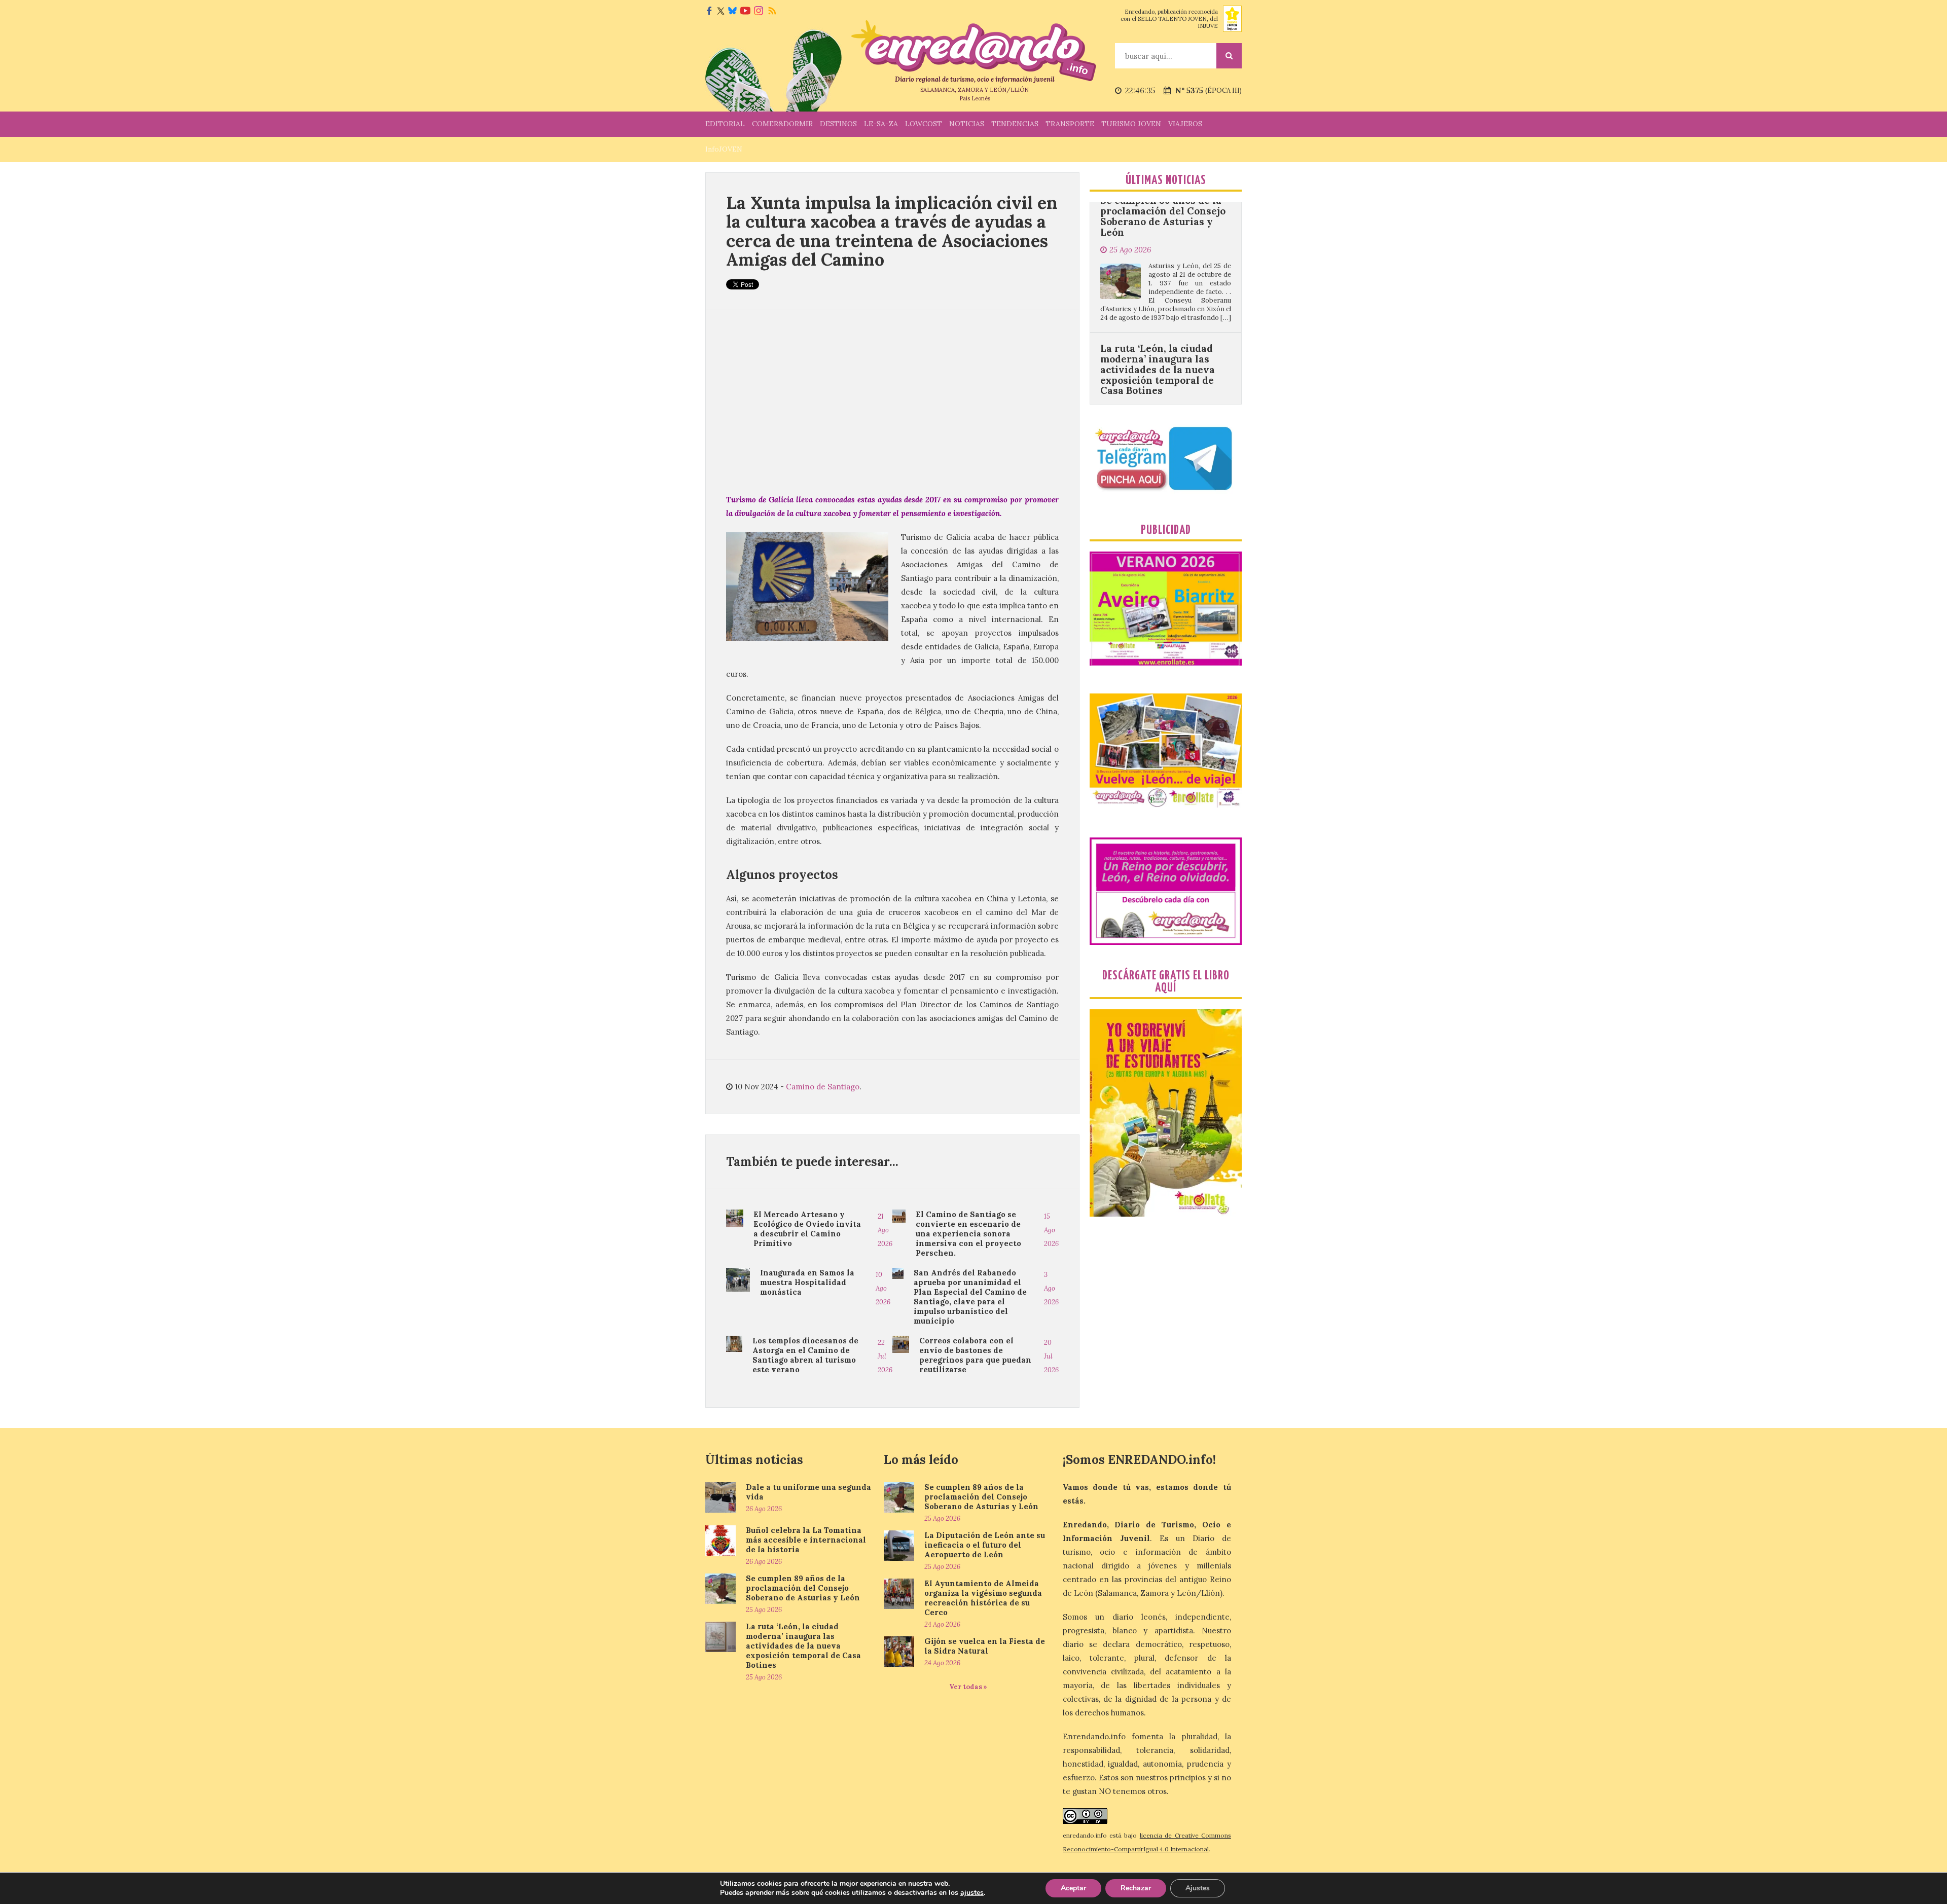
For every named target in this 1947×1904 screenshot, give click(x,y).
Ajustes (1198, 1888)
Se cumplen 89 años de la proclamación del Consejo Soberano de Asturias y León (803, 1588)
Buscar (1229, 56)
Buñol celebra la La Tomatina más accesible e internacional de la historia (806, 1540)
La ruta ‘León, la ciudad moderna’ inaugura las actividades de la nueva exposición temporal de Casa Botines (1158, 260)
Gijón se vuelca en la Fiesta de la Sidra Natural (985, 1646)
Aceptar (1073, 1888)
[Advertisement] (892, 401)
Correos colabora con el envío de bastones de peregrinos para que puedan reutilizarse (975, 1355)
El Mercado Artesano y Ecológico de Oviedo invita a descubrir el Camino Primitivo (807, 1229)
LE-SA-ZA (881, 124)
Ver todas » (968, 1687)
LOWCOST (924, 124)
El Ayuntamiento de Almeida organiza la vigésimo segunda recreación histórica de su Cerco (983, 1598)
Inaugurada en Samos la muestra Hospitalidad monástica (807, 1282)
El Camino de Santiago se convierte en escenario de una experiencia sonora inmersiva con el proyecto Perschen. (968, 1234)
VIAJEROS (1185, 124)
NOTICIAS (967, 124)
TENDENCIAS (1015, 124)
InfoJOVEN (724, 149)
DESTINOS (838, 124)
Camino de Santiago (823, 1087)
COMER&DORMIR (782, 124)
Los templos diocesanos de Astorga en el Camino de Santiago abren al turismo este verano (805, 1355)
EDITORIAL (725, 124)
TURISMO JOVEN (1131, 124)
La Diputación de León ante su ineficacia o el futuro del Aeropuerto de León (985, 1545)
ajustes (972, 1893)
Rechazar (1136, 1888)
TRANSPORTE (1070, 124)
